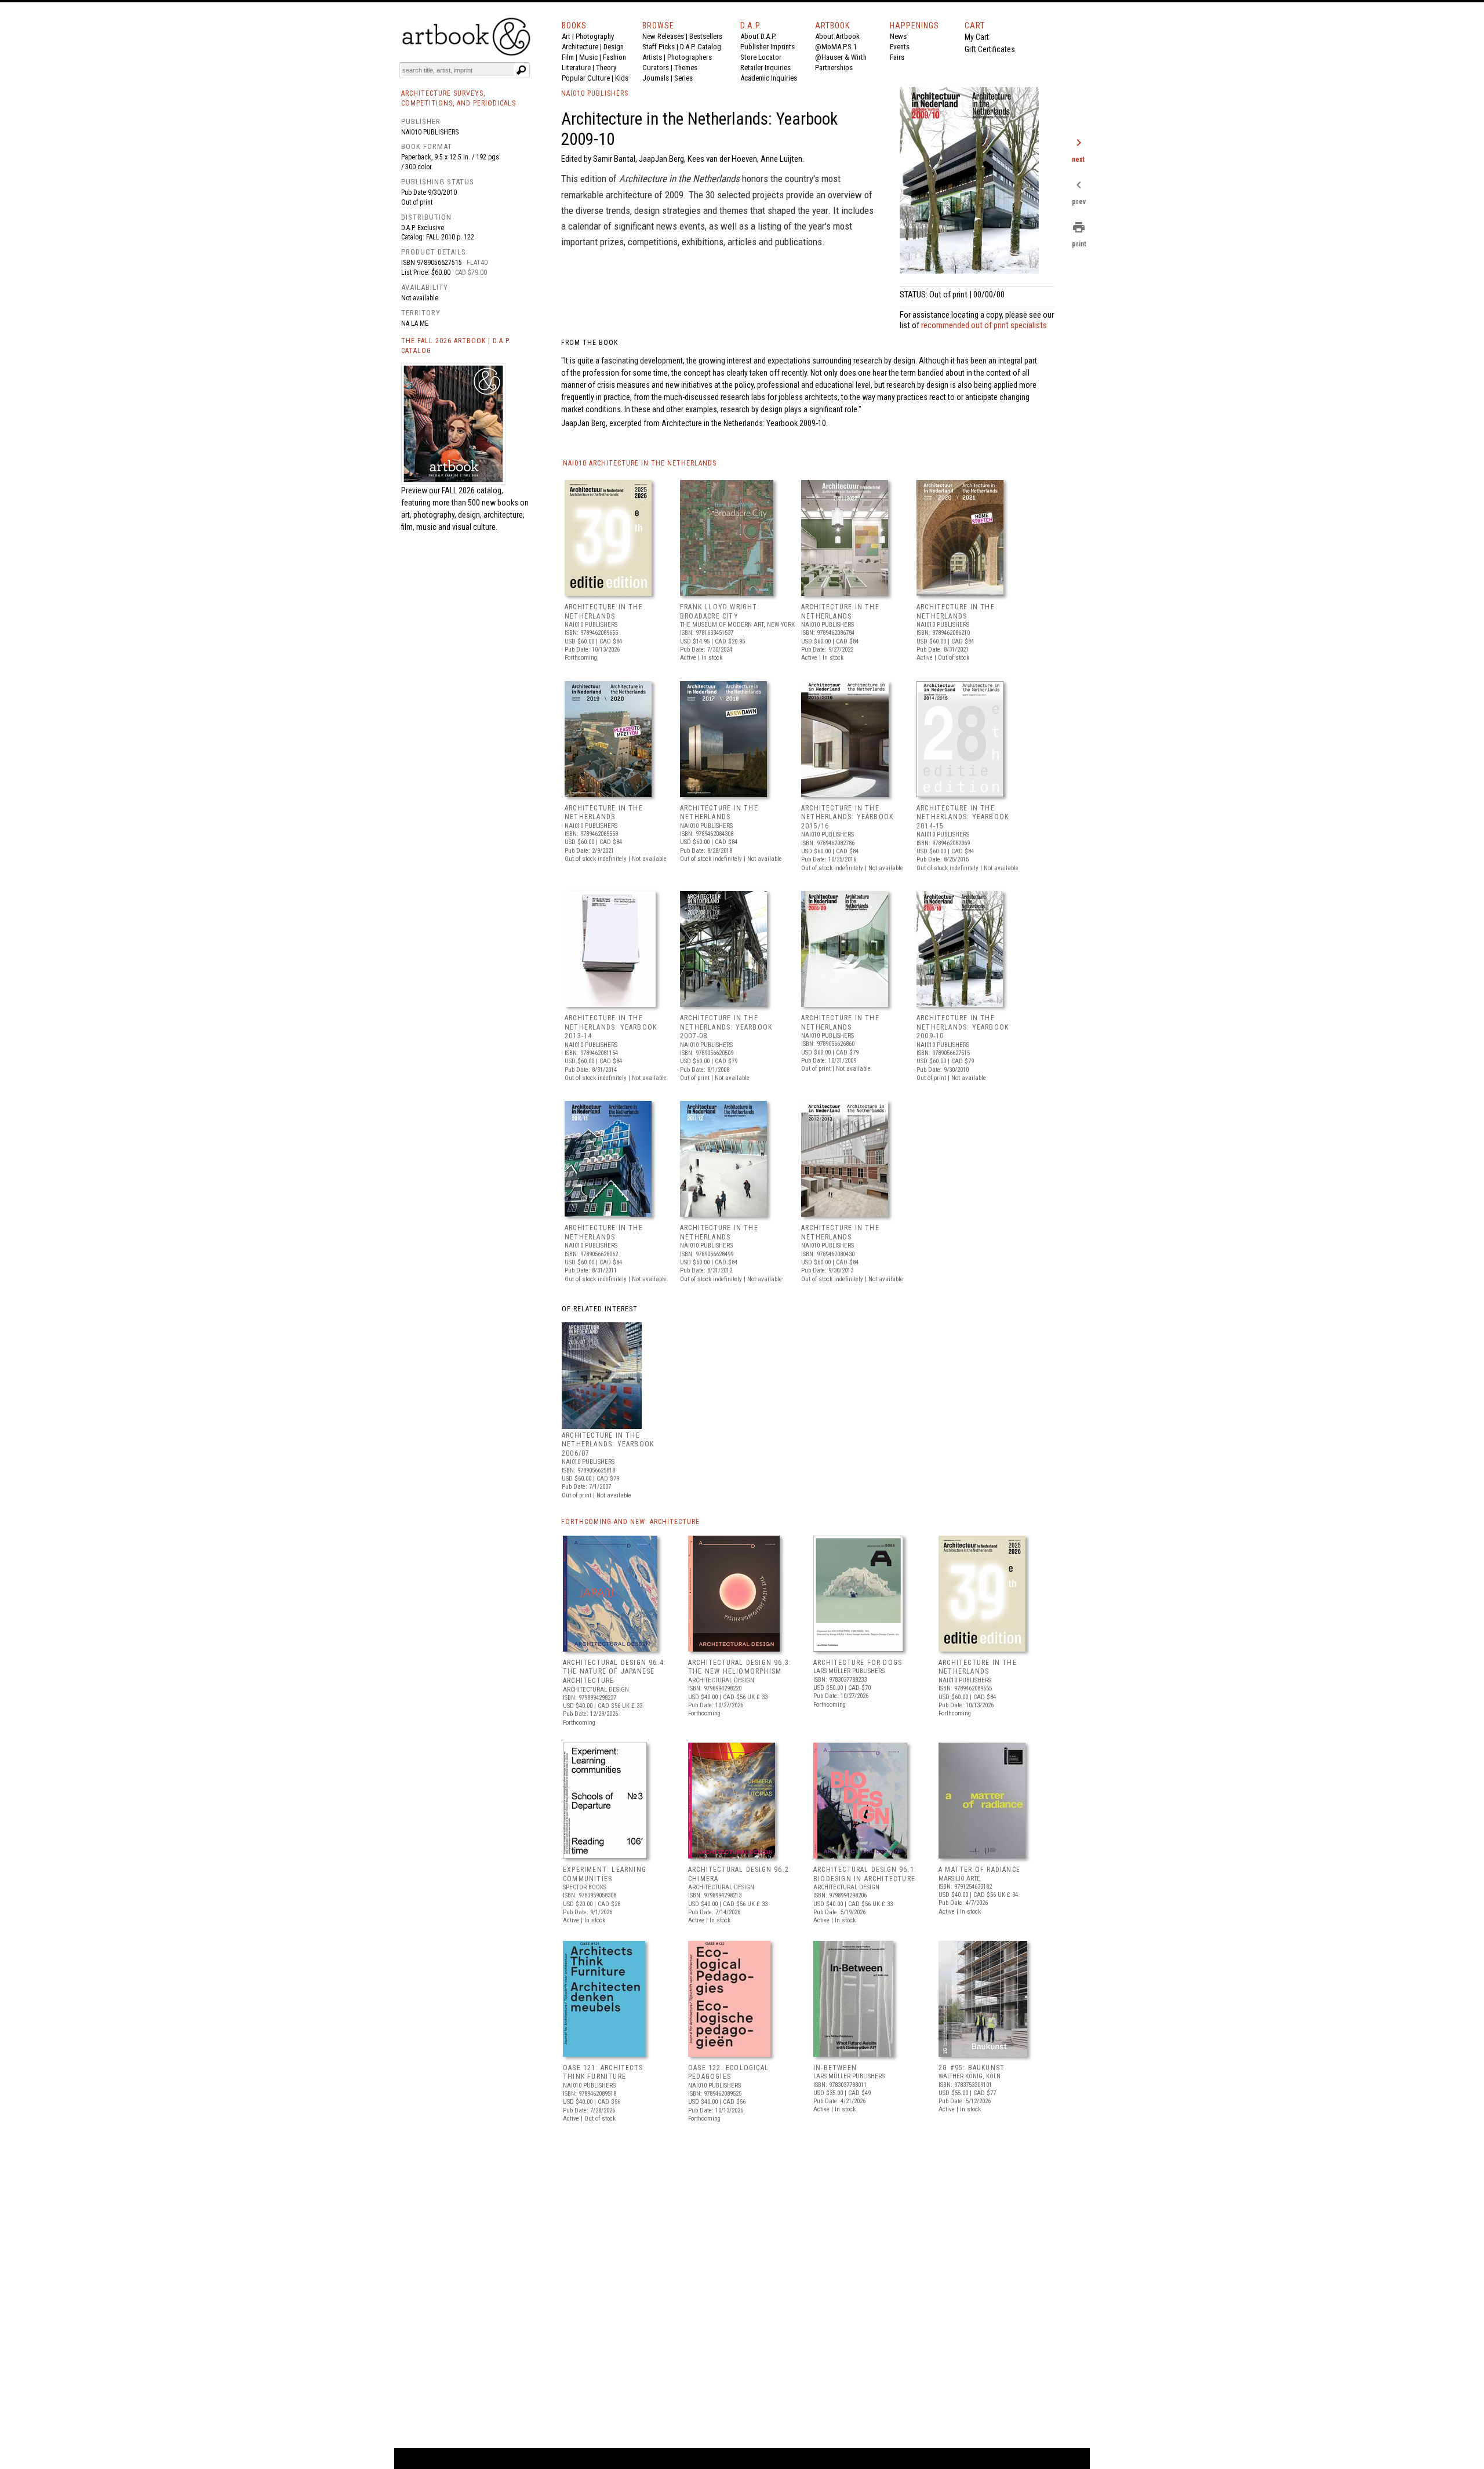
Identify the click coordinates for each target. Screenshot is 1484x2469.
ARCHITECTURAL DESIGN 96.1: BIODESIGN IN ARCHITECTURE (865, 1874)
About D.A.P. (758, 36)
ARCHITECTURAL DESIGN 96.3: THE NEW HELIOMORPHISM (740, 1667)
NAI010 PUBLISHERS (595, 93)
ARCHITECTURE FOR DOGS (858, 1663)
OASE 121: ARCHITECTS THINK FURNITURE (603, 2072)
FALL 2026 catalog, (472, 490)
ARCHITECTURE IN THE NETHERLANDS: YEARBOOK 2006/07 (608, 1444)
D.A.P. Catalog (701, 47)
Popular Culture (586, 78)
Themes (686, 68)
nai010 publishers (430, 132)
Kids (622, 78)
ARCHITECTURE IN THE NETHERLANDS (604, 612)
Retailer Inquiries (765, 68)
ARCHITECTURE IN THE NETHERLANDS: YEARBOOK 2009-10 (963, 1027)
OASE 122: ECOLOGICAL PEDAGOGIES (728, 2072)
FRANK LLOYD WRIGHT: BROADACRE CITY (720, 612)
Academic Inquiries (769, 78)
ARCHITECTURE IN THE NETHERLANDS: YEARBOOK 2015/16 (847, 817)
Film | (570, 57)
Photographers (690, 57)
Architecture (580, 47)
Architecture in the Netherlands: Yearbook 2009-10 (744, 423)
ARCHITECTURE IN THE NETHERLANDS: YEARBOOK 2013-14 (611, 1027)
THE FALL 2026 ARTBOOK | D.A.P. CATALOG (456, 346)
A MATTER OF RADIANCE (979, 1870)
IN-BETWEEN (835, 2068)
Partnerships (834, 68)
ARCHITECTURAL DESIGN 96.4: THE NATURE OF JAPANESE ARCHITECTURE (614, 1672)
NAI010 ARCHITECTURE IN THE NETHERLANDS (640, 463)
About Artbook (837, 36)
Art (566, 36)
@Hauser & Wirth (841, 57)
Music (588, 57)
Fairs (897, 57)
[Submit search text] (521, 70)
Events (900, 47)
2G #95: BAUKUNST (972, 2068)
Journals (656, 78)
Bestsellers (706, 36)
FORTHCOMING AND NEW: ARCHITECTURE (630, 1522)
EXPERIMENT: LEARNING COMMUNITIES (605, 1874)
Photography (595, 36)
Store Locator (761, 57)
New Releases (663, 36)
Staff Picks (659, 47)
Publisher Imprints (768, 47)
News (898, 36)
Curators (656, 68)
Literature (576, 68)
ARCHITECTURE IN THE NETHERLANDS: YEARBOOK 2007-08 (726, 1027)
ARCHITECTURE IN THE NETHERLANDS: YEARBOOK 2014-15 (963, 817)
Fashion (614, 57)
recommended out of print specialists (984, 325)
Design (614, 47)
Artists (652, 57)
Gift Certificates (990, 49)
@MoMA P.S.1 (836, 47)
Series (683, 78)
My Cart (977, 37)
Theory (606, 68)
